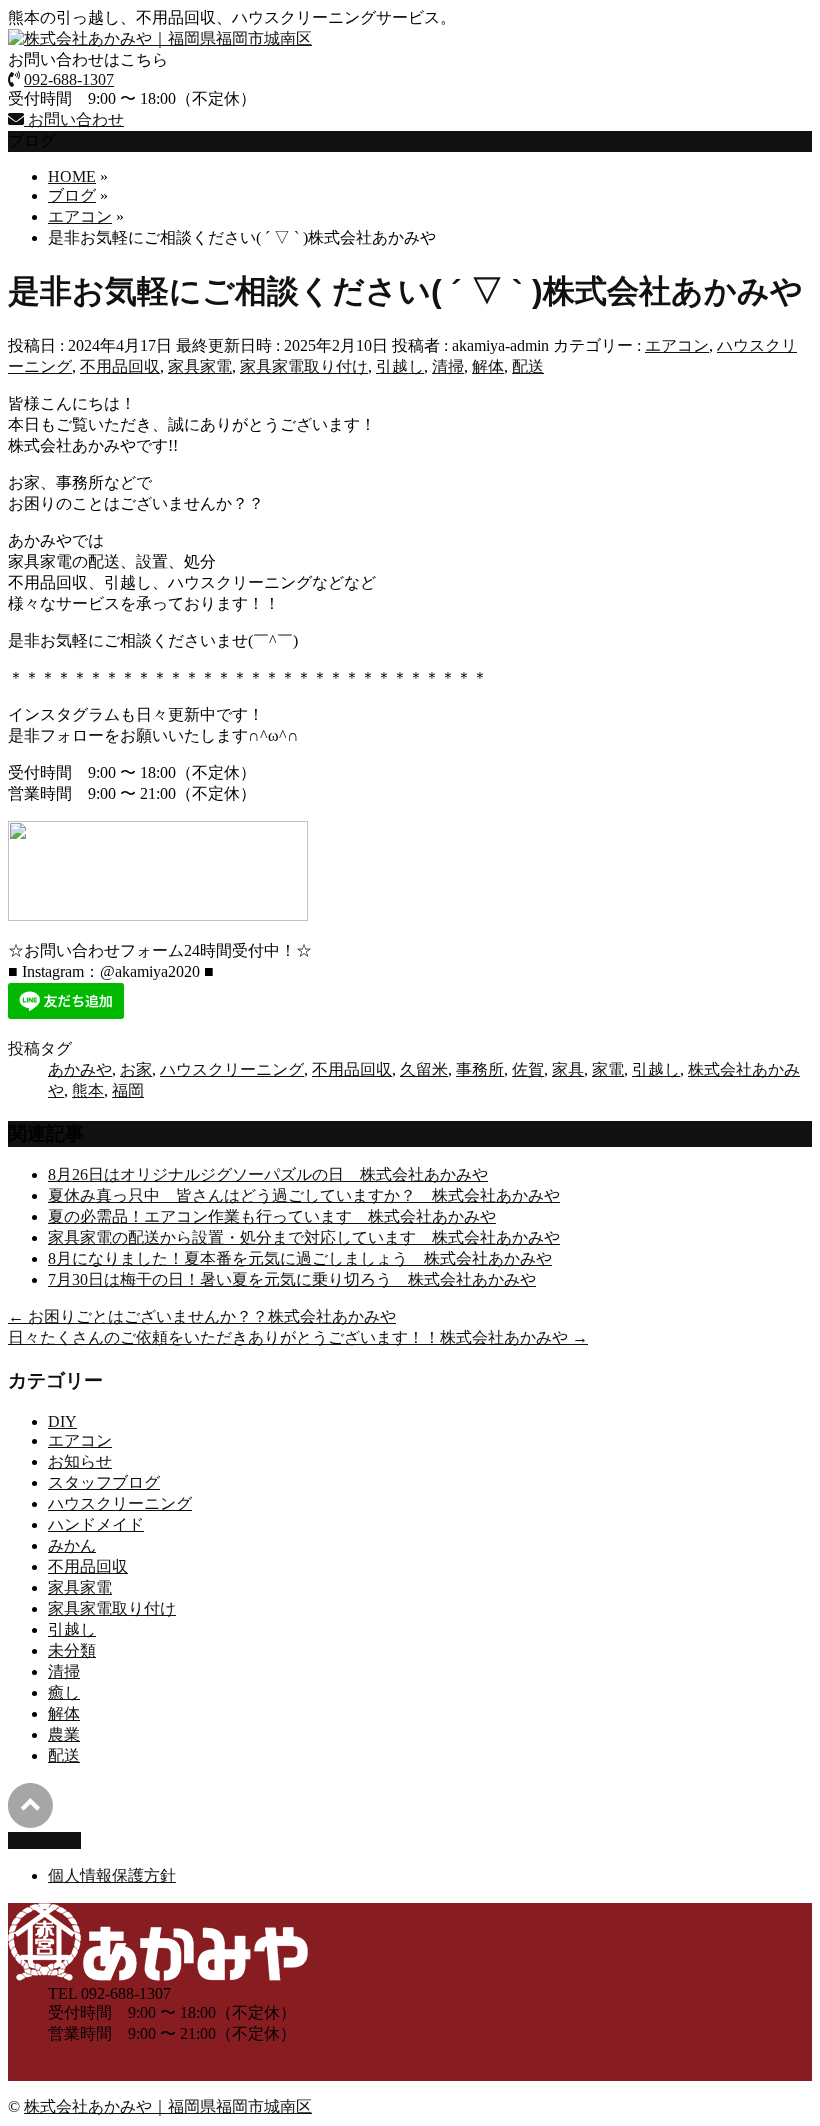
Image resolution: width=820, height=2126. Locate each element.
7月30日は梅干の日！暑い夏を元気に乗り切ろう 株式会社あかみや (292, 1279)
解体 (488, 366)
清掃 (448, 366)
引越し (400, 366)
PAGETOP (44, 1840)
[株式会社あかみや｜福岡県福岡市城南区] (160, 38)
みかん (72, 1545)
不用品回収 (120, 366)
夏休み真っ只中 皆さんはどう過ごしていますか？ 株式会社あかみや (304, 1195)
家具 (568, 1069)
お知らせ (80, 1461)
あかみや (80, 1069)
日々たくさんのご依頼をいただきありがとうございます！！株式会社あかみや (298, 1337)
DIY (62, 1421)
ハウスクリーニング (232, 1069)
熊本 (88, 1090)
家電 (608, 1069)
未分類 (72, 1650)
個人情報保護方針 (112, 1875)
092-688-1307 (69, 79)
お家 (136, 1069)
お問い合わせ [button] (74, 119)
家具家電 (200, 366)
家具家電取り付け (304, 366)
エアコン (677, 345)
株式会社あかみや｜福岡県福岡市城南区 (168, 2106)
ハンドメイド (96, 1524)
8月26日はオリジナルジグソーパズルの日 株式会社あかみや (268, 1174)
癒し (64, 1692)
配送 (528, 366)
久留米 (424, 1069)
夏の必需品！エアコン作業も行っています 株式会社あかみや (272, 1216)
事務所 (480, 1069)
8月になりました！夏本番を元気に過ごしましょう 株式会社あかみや (300, 1258)
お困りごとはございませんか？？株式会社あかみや (202, 1316)
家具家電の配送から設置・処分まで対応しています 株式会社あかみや (304, 1237)
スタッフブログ (104, 1482)
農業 (64, 1734)
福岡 (128, 1090)
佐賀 (528, 1069)
